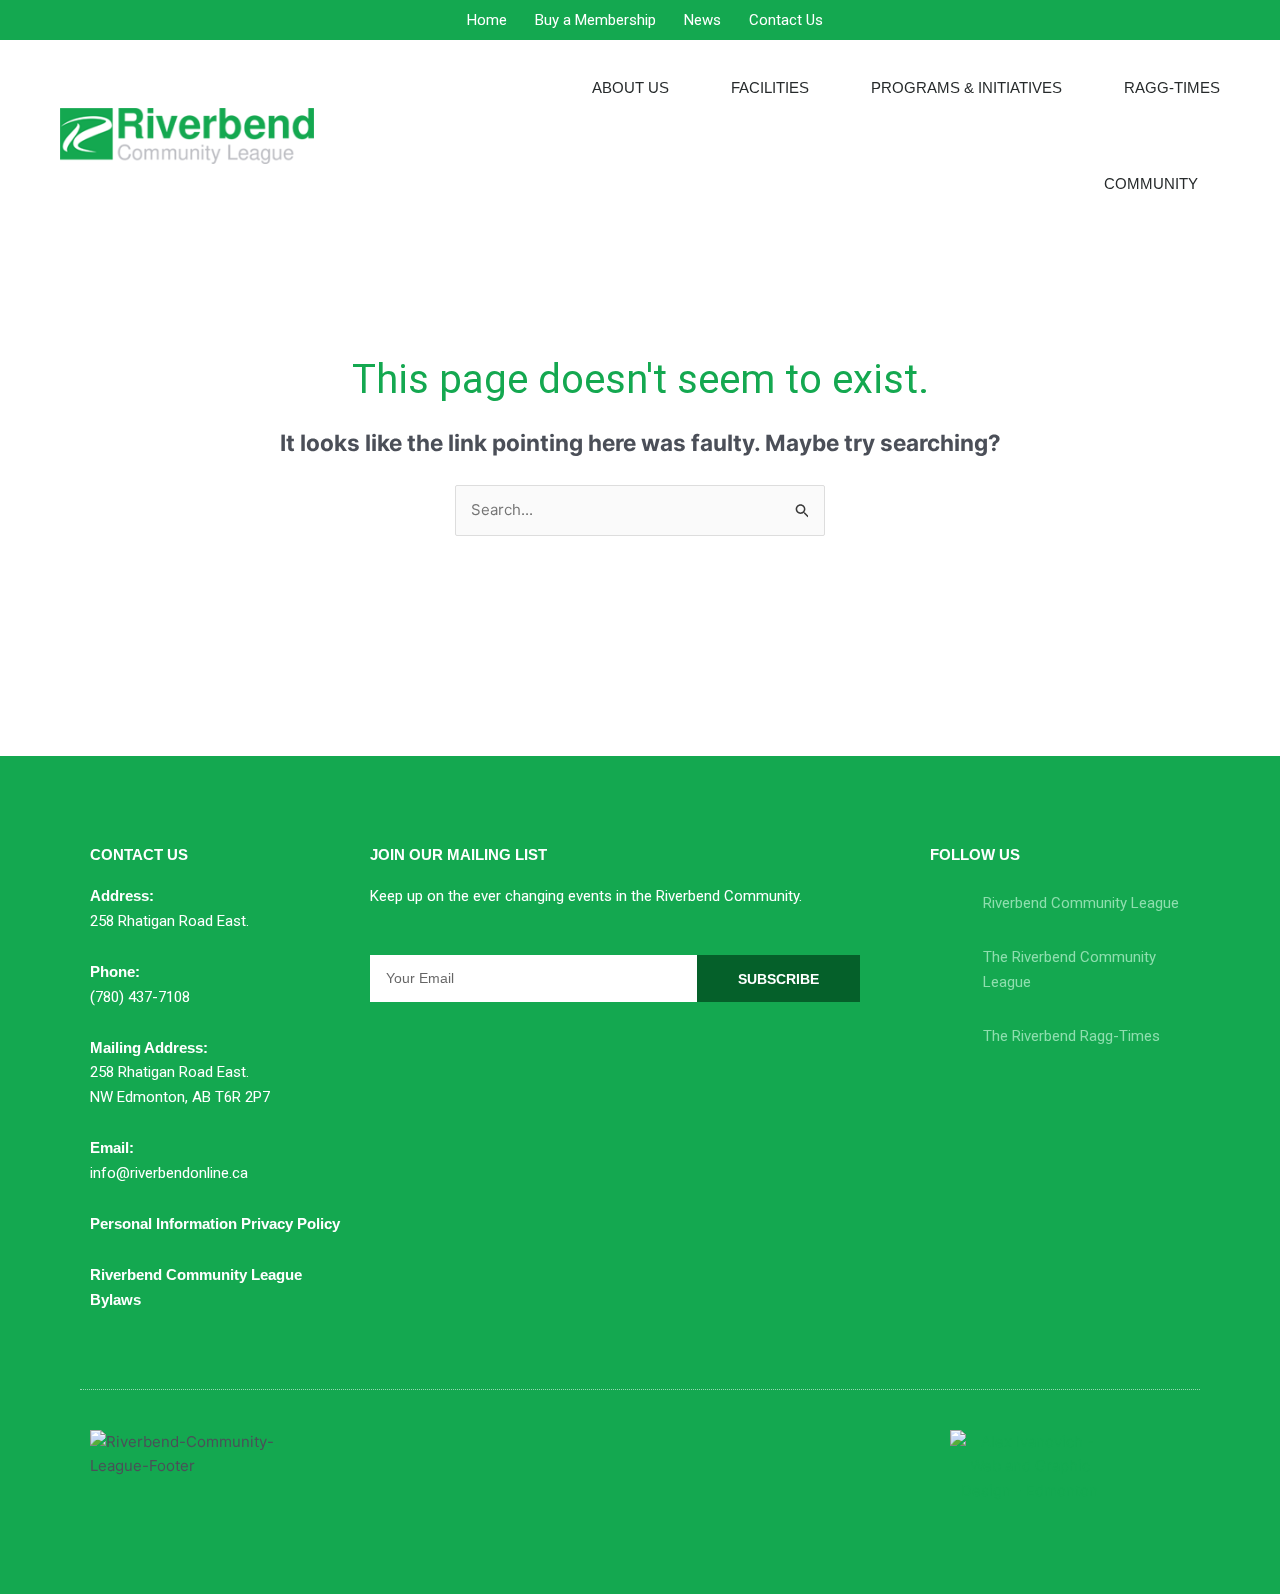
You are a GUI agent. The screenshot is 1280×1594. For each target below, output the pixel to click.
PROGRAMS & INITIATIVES (966, 87)
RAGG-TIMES (1172, 87)
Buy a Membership (595, 20)
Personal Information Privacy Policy (215, 1223)
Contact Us (786, 20)
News (702, 20)
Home (487, 20)
